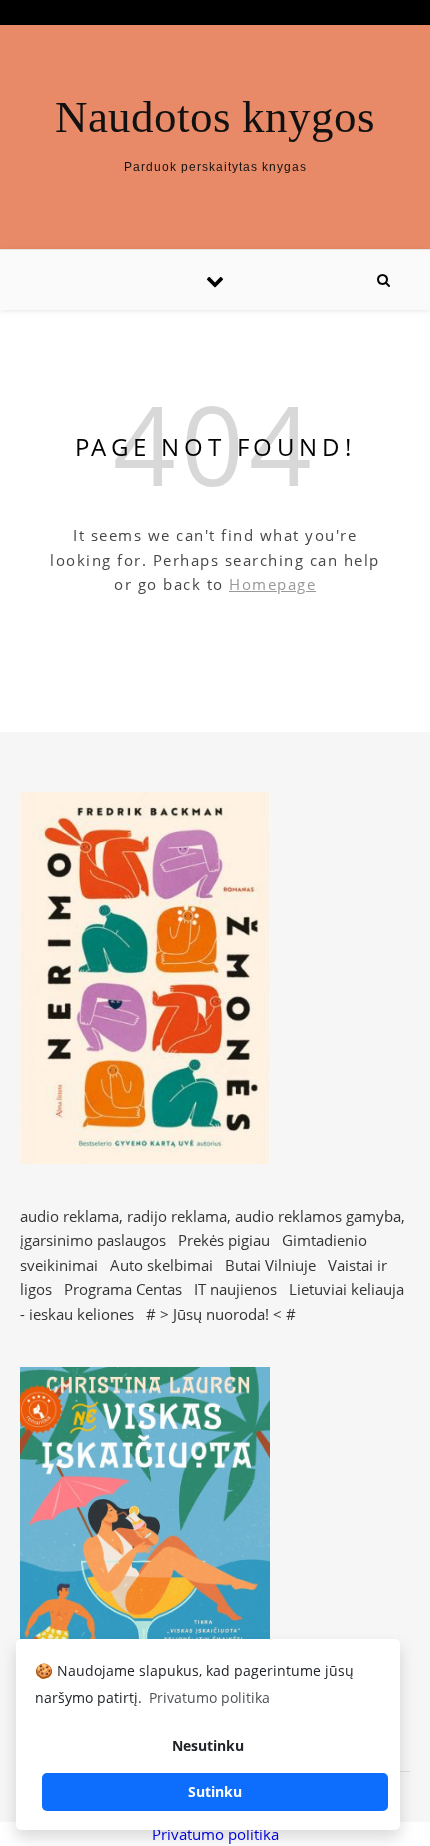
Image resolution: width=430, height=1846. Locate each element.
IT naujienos (235, 1289)
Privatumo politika (215, 1834)
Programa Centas (123, 1289)
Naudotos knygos (215, 117)
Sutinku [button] (215, 1791)
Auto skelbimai (161, 1265)
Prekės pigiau (224, 1240)
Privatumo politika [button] (209, 1697)
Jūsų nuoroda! (221, 1314)
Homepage (272, 584)
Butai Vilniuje (270, 1265)
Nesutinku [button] (208, 1745)
